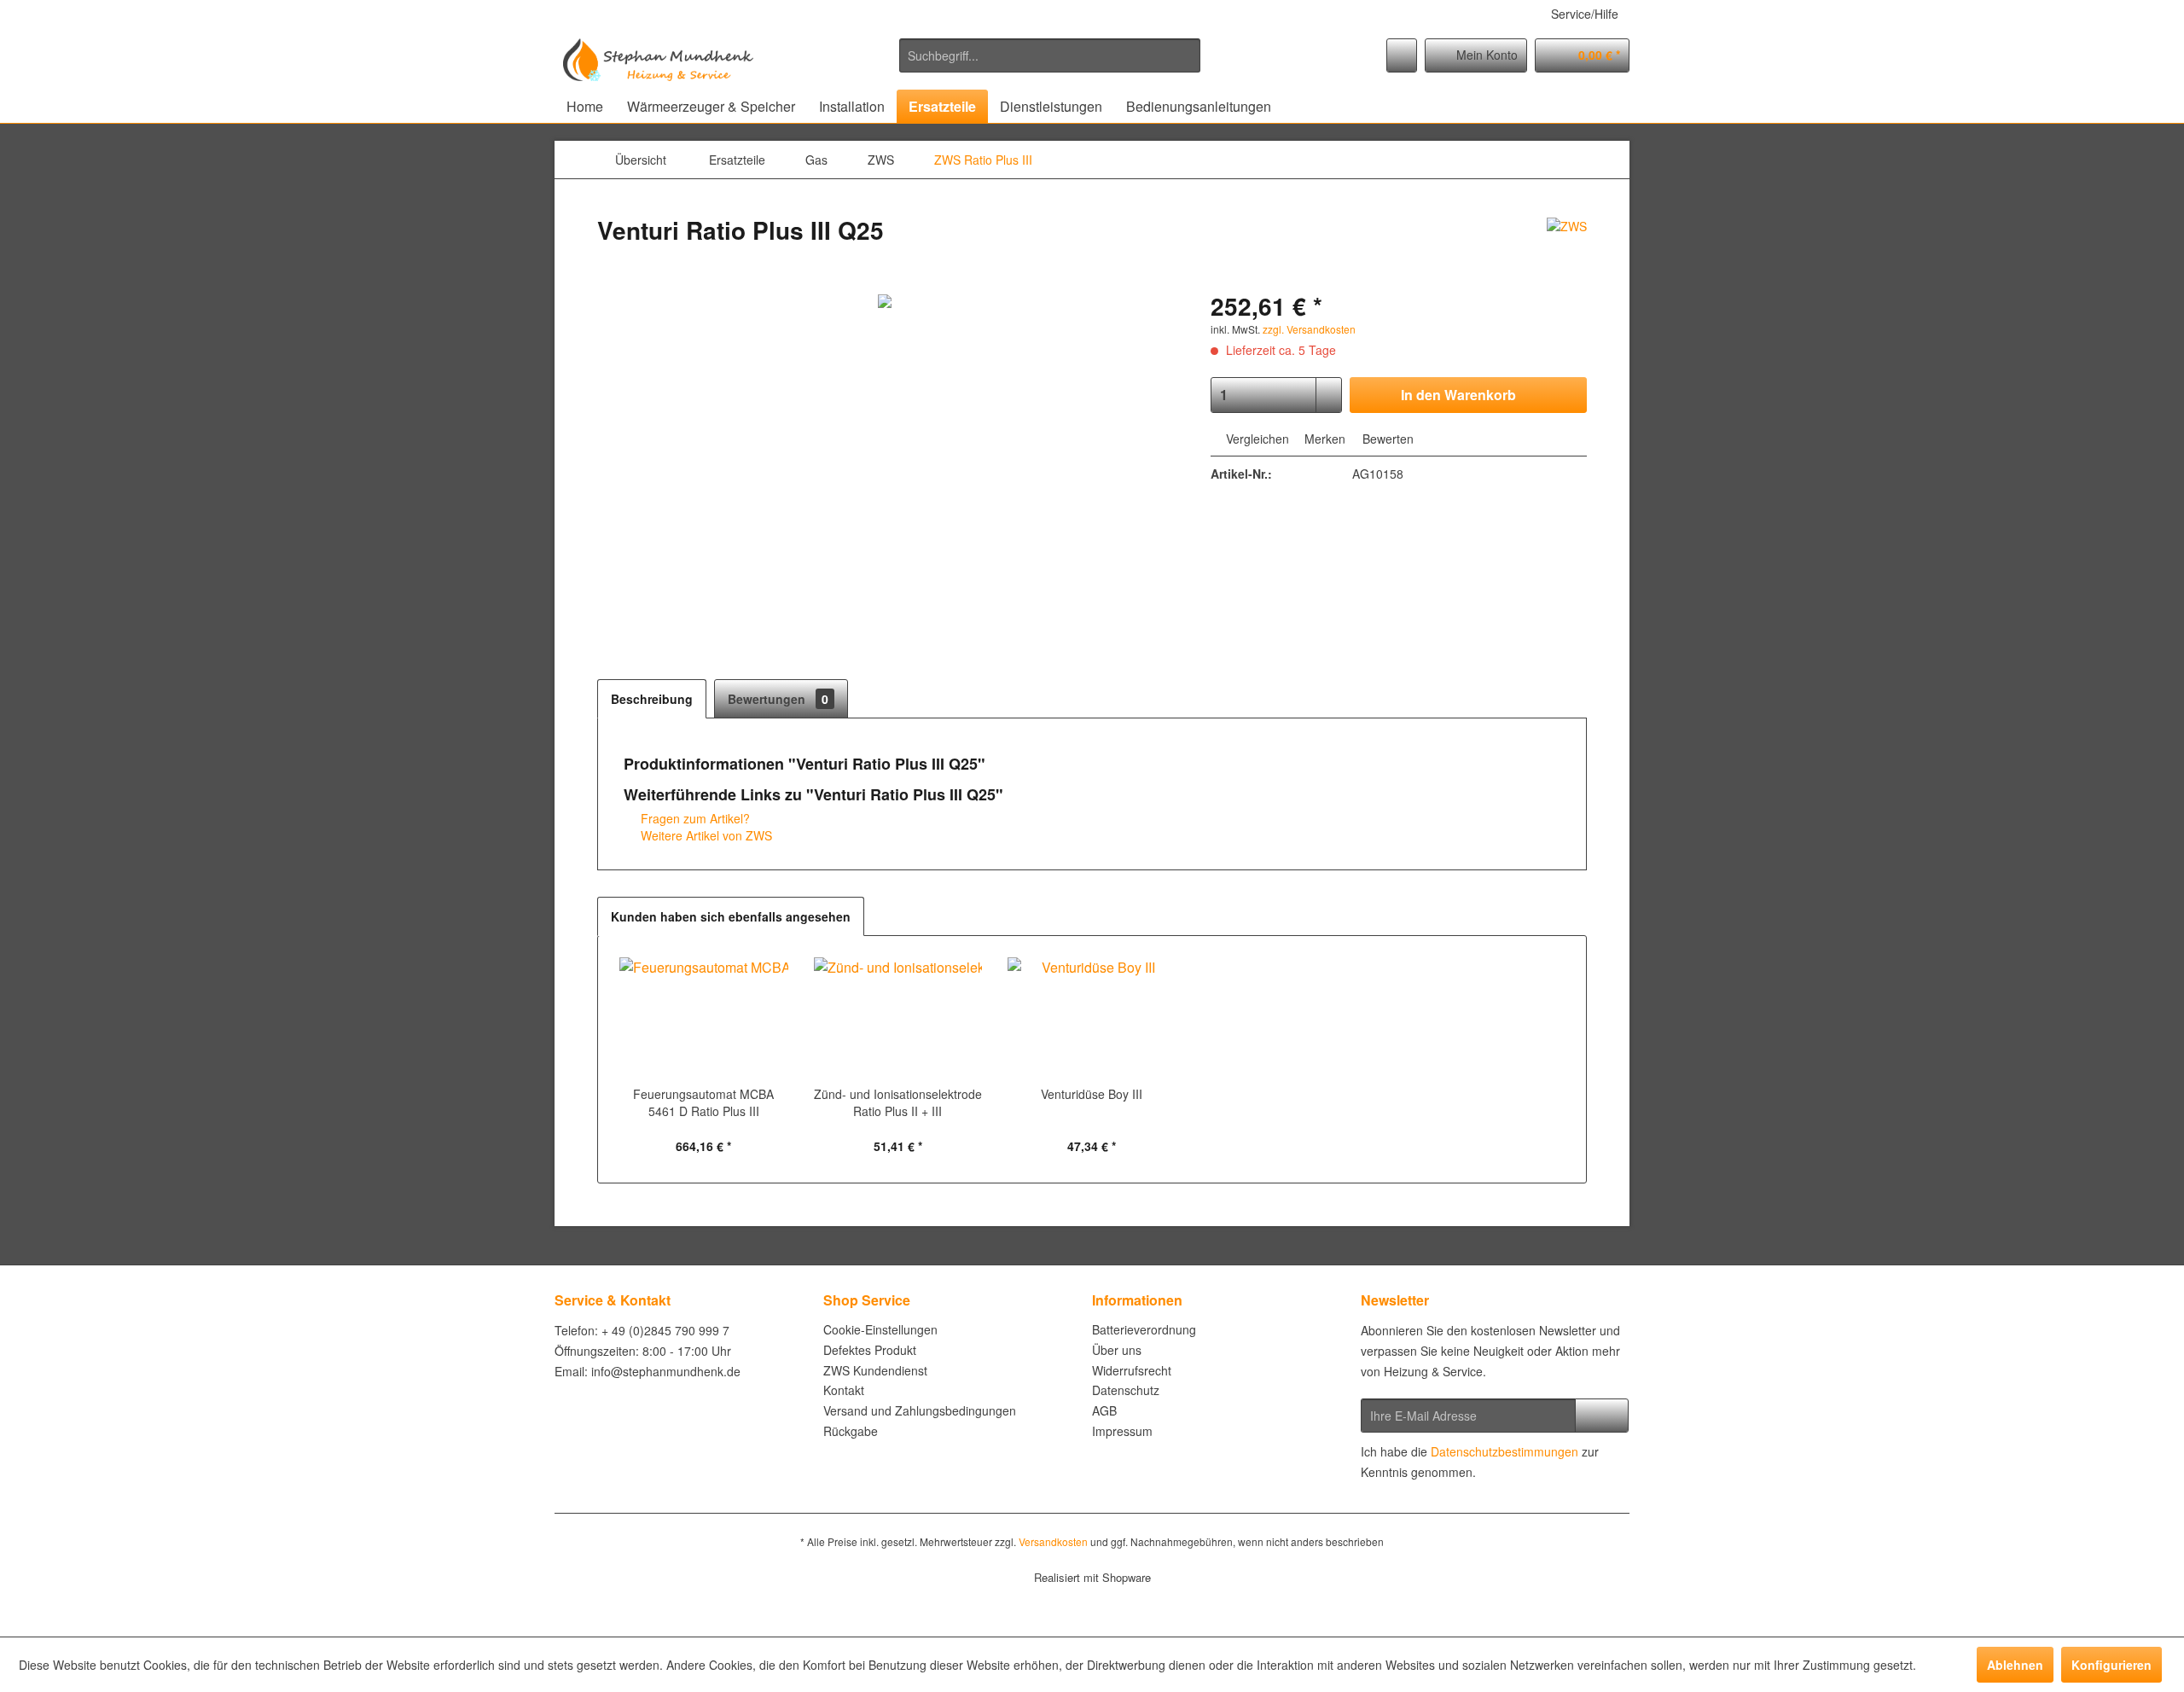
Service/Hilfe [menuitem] (1585, 14)
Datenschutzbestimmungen (1504, 1451)
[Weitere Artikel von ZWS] (1567, 247)
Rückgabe (851, 1431)
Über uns (1117, 1350)
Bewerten (1386, 439)
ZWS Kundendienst (875, 1370)
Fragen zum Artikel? (694, 818)
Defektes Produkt (870, 1350)
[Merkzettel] (1402, 55)
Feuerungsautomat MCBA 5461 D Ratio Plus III (703, 1102)
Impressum (1122, 1431)
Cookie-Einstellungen (880, 1329)
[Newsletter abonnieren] (1602, 1416)
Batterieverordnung (1144, 1329)
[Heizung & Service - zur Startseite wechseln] (658, 60)
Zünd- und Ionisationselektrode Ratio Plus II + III (898, 1102)
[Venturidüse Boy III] (1092, 1017)
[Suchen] (1185, 55)
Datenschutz (1126, 1390)
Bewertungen (778, 699)
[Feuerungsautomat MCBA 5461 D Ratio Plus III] (704, 1017)
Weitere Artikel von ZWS (705, 835)
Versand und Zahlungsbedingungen (920, 1410)
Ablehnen (2015, 1665)
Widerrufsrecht (1132, 1370)
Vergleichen (1256, 439)
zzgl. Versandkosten (1309, 329)
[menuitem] (1050, 55)
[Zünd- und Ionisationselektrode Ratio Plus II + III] (898, 1017)
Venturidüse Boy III (1092, 1094)
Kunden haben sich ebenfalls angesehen (731, 916)
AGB (1104, 1410)
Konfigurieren (2111, 1665)
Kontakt (844, 1390)
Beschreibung (652, 699)
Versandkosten (1053, 1541)
